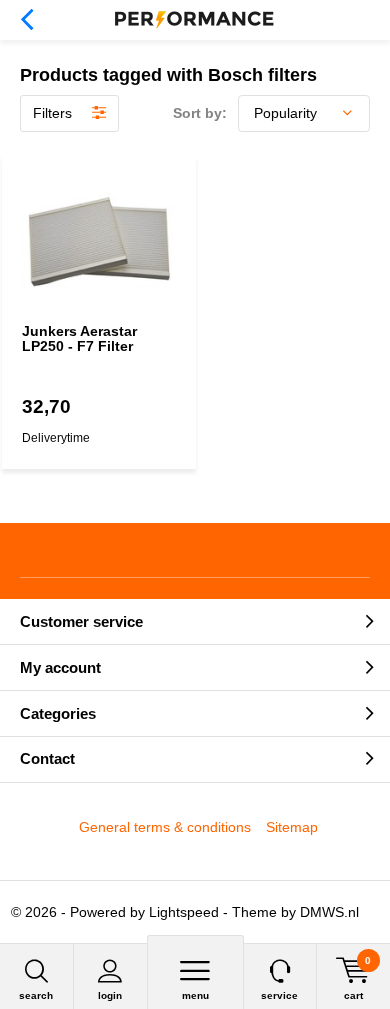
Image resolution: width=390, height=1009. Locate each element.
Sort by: (200, 113)
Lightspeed (184, 912)
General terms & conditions (165, 827)
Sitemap (292, 827)
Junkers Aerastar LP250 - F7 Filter (79, 339)
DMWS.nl (329, 912)
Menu (195, 995)
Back (26, 20)
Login (110, 995)
